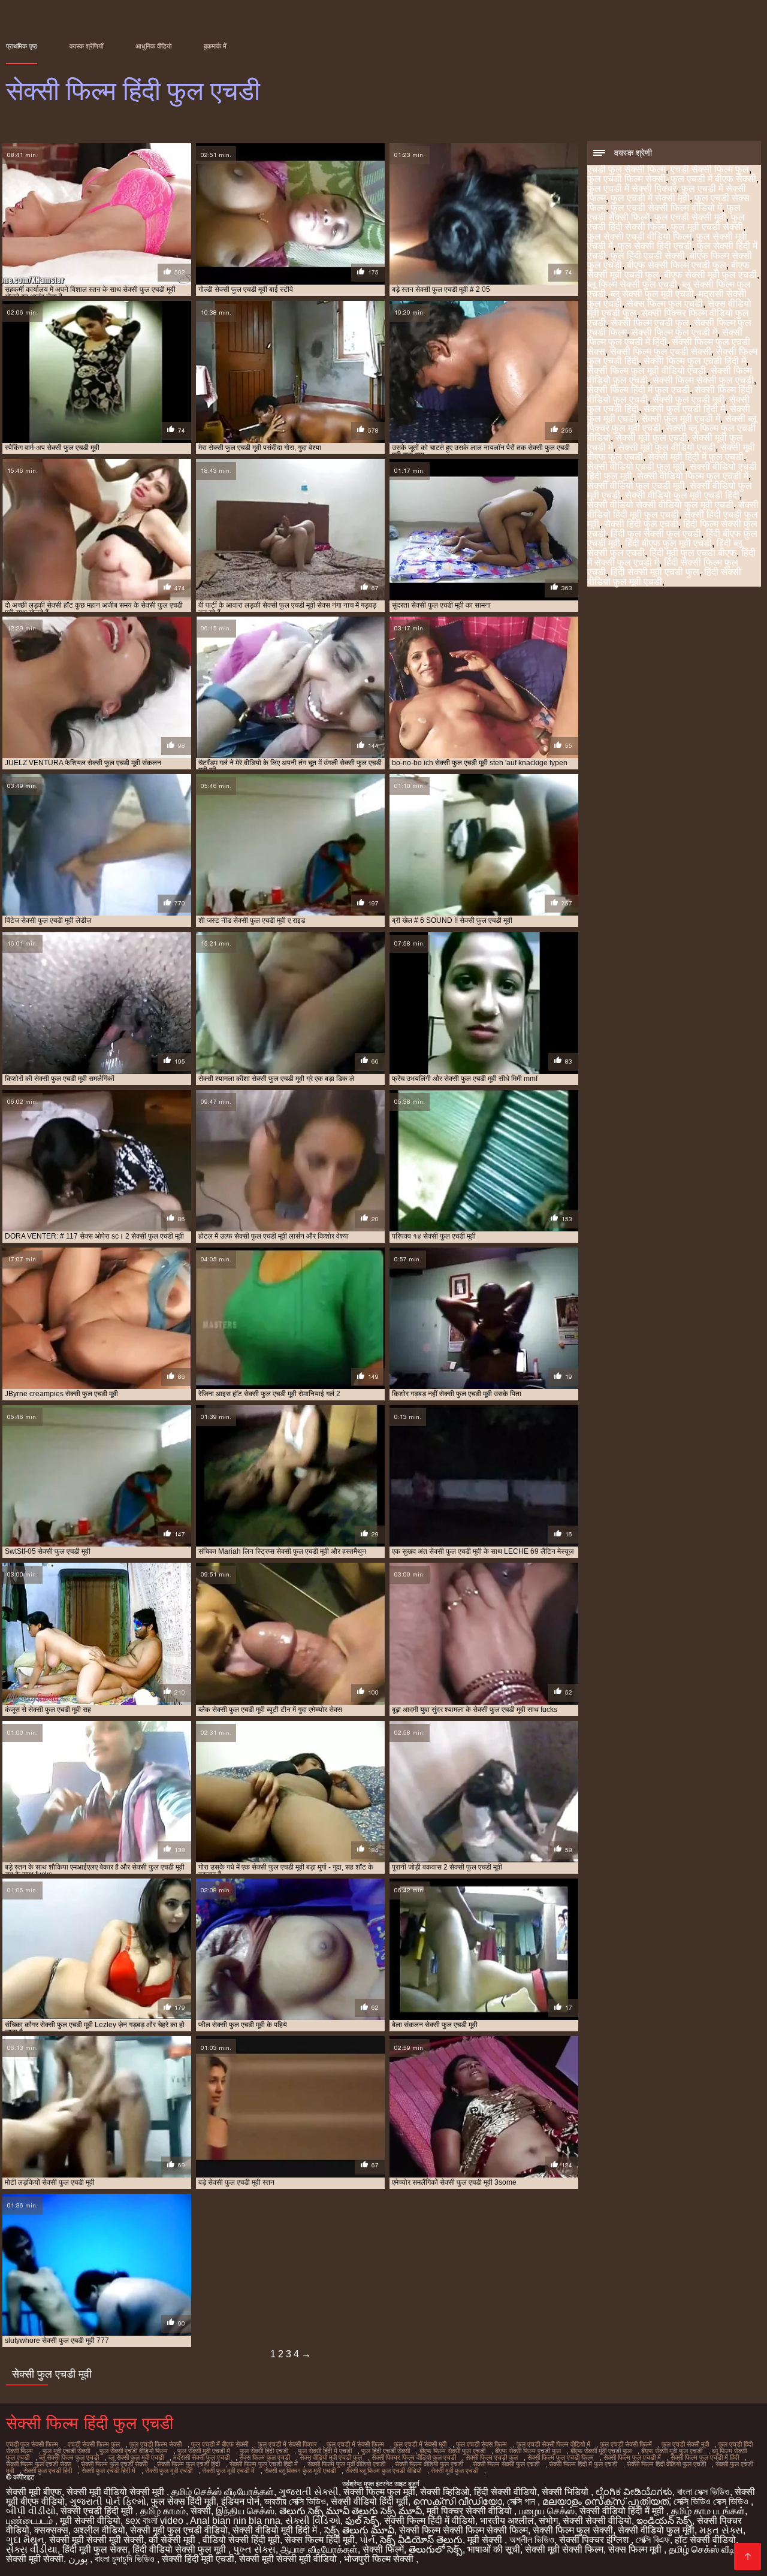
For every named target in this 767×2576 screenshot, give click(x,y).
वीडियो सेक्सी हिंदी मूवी (241, 2540)
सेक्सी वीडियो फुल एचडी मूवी (636, 486)
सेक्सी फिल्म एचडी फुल (650, 323)
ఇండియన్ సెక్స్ (664, 2521)
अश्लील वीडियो (99, 2530)
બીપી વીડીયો (31, 2511)
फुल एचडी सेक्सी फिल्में (626, 2444)
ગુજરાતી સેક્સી (309, 2492)
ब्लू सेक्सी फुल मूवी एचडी (652, 294)
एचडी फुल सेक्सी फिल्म (626, 169)
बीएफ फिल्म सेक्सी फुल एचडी (452, 2451)
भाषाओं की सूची (494, 2549)
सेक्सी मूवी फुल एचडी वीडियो (179, 2530)
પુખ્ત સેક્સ (254, 2549)
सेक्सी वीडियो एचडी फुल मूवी (636, 466)
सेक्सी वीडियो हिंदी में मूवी (623, 2511)
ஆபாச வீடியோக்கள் (319, 2549)
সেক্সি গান (522, 2501)
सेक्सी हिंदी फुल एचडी (641, 524)
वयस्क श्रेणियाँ (86, 46)
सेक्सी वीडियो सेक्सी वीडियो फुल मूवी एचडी (660, 505)
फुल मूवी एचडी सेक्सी (707, 227)
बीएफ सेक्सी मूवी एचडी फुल (601, 2451)
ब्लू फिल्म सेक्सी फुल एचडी (632, 284)
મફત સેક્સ (721, 2530)
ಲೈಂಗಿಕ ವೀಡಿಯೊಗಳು (634, 2492)
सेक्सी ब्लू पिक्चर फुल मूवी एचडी (300, 2471)
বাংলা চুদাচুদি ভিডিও (126, 2559)
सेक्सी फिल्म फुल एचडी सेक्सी (661, 351)
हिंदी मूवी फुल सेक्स (95, 2549)
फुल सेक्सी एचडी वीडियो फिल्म (639, 236)
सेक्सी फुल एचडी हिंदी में (684, 409)
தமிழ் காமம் (163, 2511)
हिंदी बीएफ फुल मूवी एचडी (668, 543)
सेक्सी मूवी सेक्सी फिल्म (564, 2549)
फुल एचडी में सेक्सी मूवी (650, 198)
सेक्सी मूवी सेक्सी (35, 2559)
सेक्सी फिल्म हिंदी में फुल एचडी (638, 390)
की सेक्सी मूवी (173, 2540)
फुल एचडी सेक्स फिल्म (481, 2444)
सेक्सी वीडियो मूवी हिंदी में (276, 2530)
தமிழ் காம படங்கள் (708, 2511)
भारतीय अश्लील (507, 2521)
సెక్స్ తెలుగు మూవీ (359, 2530)
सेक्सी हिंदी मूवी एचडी (198, 2559)
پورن (79, 2559)
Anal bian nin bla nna (235, 2521)
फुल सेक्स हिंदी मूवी (184, 2501)
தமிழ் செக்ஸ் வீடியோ (709, 2549)
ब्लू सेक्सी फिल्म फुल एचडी (69, 2457)
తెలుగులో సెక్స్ (436, 2549)
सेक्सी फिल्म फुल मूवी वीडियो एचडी (647, 371)
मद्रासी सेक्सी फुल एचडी (201, 2457)
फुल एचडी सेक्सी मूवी (690, 217)
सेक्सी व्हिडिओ (445, 2492)
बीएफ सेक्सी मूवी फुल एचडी (710, 275)
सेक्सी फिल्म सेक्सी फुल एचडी (703, 380)
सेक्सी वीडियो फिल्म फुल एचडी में (693, 476)
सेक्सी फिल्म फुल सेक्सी (573, 2530)
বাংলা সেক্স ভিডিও (703, 2492)
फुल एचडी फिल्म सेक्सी (626, 179)
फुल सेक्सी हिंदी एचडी (655, 246)
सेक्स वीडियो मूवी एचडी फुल (331, 2457)
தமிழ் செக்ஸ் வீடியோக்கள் (223, 2492)
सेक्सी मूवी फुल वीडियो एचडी (667, 447)
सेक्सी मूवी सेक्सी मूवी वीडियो (289, 2559)
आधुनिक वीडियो (153, 46)
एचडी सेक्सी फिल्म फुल (710, 169)
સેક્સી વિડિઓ (313, 2521)
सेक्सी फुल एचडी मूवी (689, 399)
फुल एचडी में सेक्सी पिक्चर (632, 188)
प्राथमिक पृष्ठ (22, 46)
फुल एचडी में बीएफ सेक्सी (713, 179)
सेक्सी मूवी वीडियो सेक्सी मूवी (117, 2492)
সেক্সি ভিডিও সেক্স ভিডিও (712, 2501)
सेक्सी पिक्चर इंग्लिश (595, 2540)
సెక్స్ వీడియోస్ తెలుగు (421, 2540)
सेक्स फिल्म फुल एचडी (665, 303)
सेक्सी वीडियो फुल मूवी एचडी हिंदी (682, 495)
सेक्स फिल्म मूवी (636, 2549)
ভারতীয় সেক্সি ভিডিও (295, 2501)
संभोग (548, 2521)
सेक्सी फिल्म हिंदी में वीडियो (430, 2521)
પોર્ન (367, 2540)
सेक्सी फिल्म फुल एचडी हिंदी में (695, 361)
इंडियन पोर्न (240, 2501)
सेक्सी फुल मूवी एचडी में (681, 419)
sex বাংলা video (155, 2521)
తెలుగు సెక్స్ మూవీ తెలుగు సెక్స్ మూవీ (351, 2511)
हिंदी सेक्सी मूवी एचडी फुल (655, 572)
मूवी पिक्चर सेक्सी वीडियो (470, 2511)
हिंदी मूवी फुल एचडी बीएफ (693, 553)
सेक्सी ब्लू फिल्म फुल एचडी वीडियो (383, 2471)
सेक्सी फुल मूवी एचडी (169, 2471)
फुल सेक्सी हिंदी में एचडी (325, 2451)
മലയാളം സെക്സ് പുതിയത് (606, 2501)
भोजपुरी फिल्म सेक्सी (380, 2559)
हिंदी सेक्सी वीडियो (505, 2492)
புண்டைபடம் (31, 2521)
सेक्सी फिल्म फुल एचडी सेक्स (39, 2464)
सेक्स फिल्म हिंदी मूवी (320, 2540)
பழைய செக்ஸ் (547, 2511)
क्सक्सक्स (51, 2530)
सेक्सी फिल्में (383, 2549)
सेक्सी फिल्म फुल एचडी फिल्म (561, 2457)
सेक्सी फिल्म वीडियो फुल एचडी (429, 2464)
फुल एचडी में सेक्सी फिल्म (355, 2444)
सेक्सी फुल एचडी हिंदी (48, 2471)
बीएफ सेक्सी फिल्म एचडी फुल (677, 265)
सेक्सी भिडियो (566, 2492)
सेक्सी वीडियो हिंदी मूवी (369, 2501)
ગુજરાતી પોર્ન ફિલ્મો (108, 2501)
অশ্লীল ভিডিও (532, 2540)
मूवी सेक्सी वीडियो (90, 2521)
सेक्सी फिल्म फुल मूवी (379, 2492)
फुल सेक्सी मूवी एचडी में (204, 2451)
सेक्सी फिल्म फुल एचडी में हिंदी (665, 337)
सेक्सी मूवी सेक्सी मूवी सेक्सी (96, 2540)
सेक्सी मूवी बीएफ (34, 2492)
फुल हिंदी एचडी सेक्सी (648, 256)
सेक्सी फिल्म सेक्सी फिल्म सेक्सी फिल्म (463, 2530)
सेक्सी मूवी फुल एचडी (651, 438)
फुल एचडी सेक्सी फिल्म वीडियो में (666, 208)
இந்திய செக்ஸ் (245, 2511)
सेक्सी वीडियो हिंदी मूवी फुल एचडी (673, 510)
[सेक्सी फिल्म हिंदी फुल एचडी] (748, 2557)
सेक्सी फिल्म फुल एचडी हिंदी (188, 2464)
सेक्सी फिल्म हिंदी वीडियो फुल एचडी (666, 2464)
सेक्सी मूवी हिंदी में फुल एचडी (696, 457)
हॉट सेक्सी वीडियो (705, 2540)
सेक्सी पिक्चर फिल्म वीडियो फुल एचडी (414, 2457)
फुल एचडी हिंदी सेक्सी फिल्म (666, 222)
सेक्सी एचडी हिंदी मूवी (98, 2511)
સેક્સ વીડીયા (32, 2549)
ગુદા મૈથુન (25, 2540)
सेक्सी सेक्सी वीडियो (597, 2521)
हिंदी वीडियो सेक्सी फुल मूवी (180, 2549)
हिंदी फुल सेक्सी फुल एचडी (656, 534)
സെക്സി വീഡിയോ (458, 2501)
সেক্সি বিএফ (653, 2540)
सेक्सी (201, 2511)
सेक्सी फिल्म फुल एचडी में (674, 332)
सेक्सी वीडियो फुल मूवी (656, 2530)
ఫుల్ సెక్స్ (362, 2521)
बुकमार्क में (215, 46)
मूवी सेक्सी (486, 2540)
